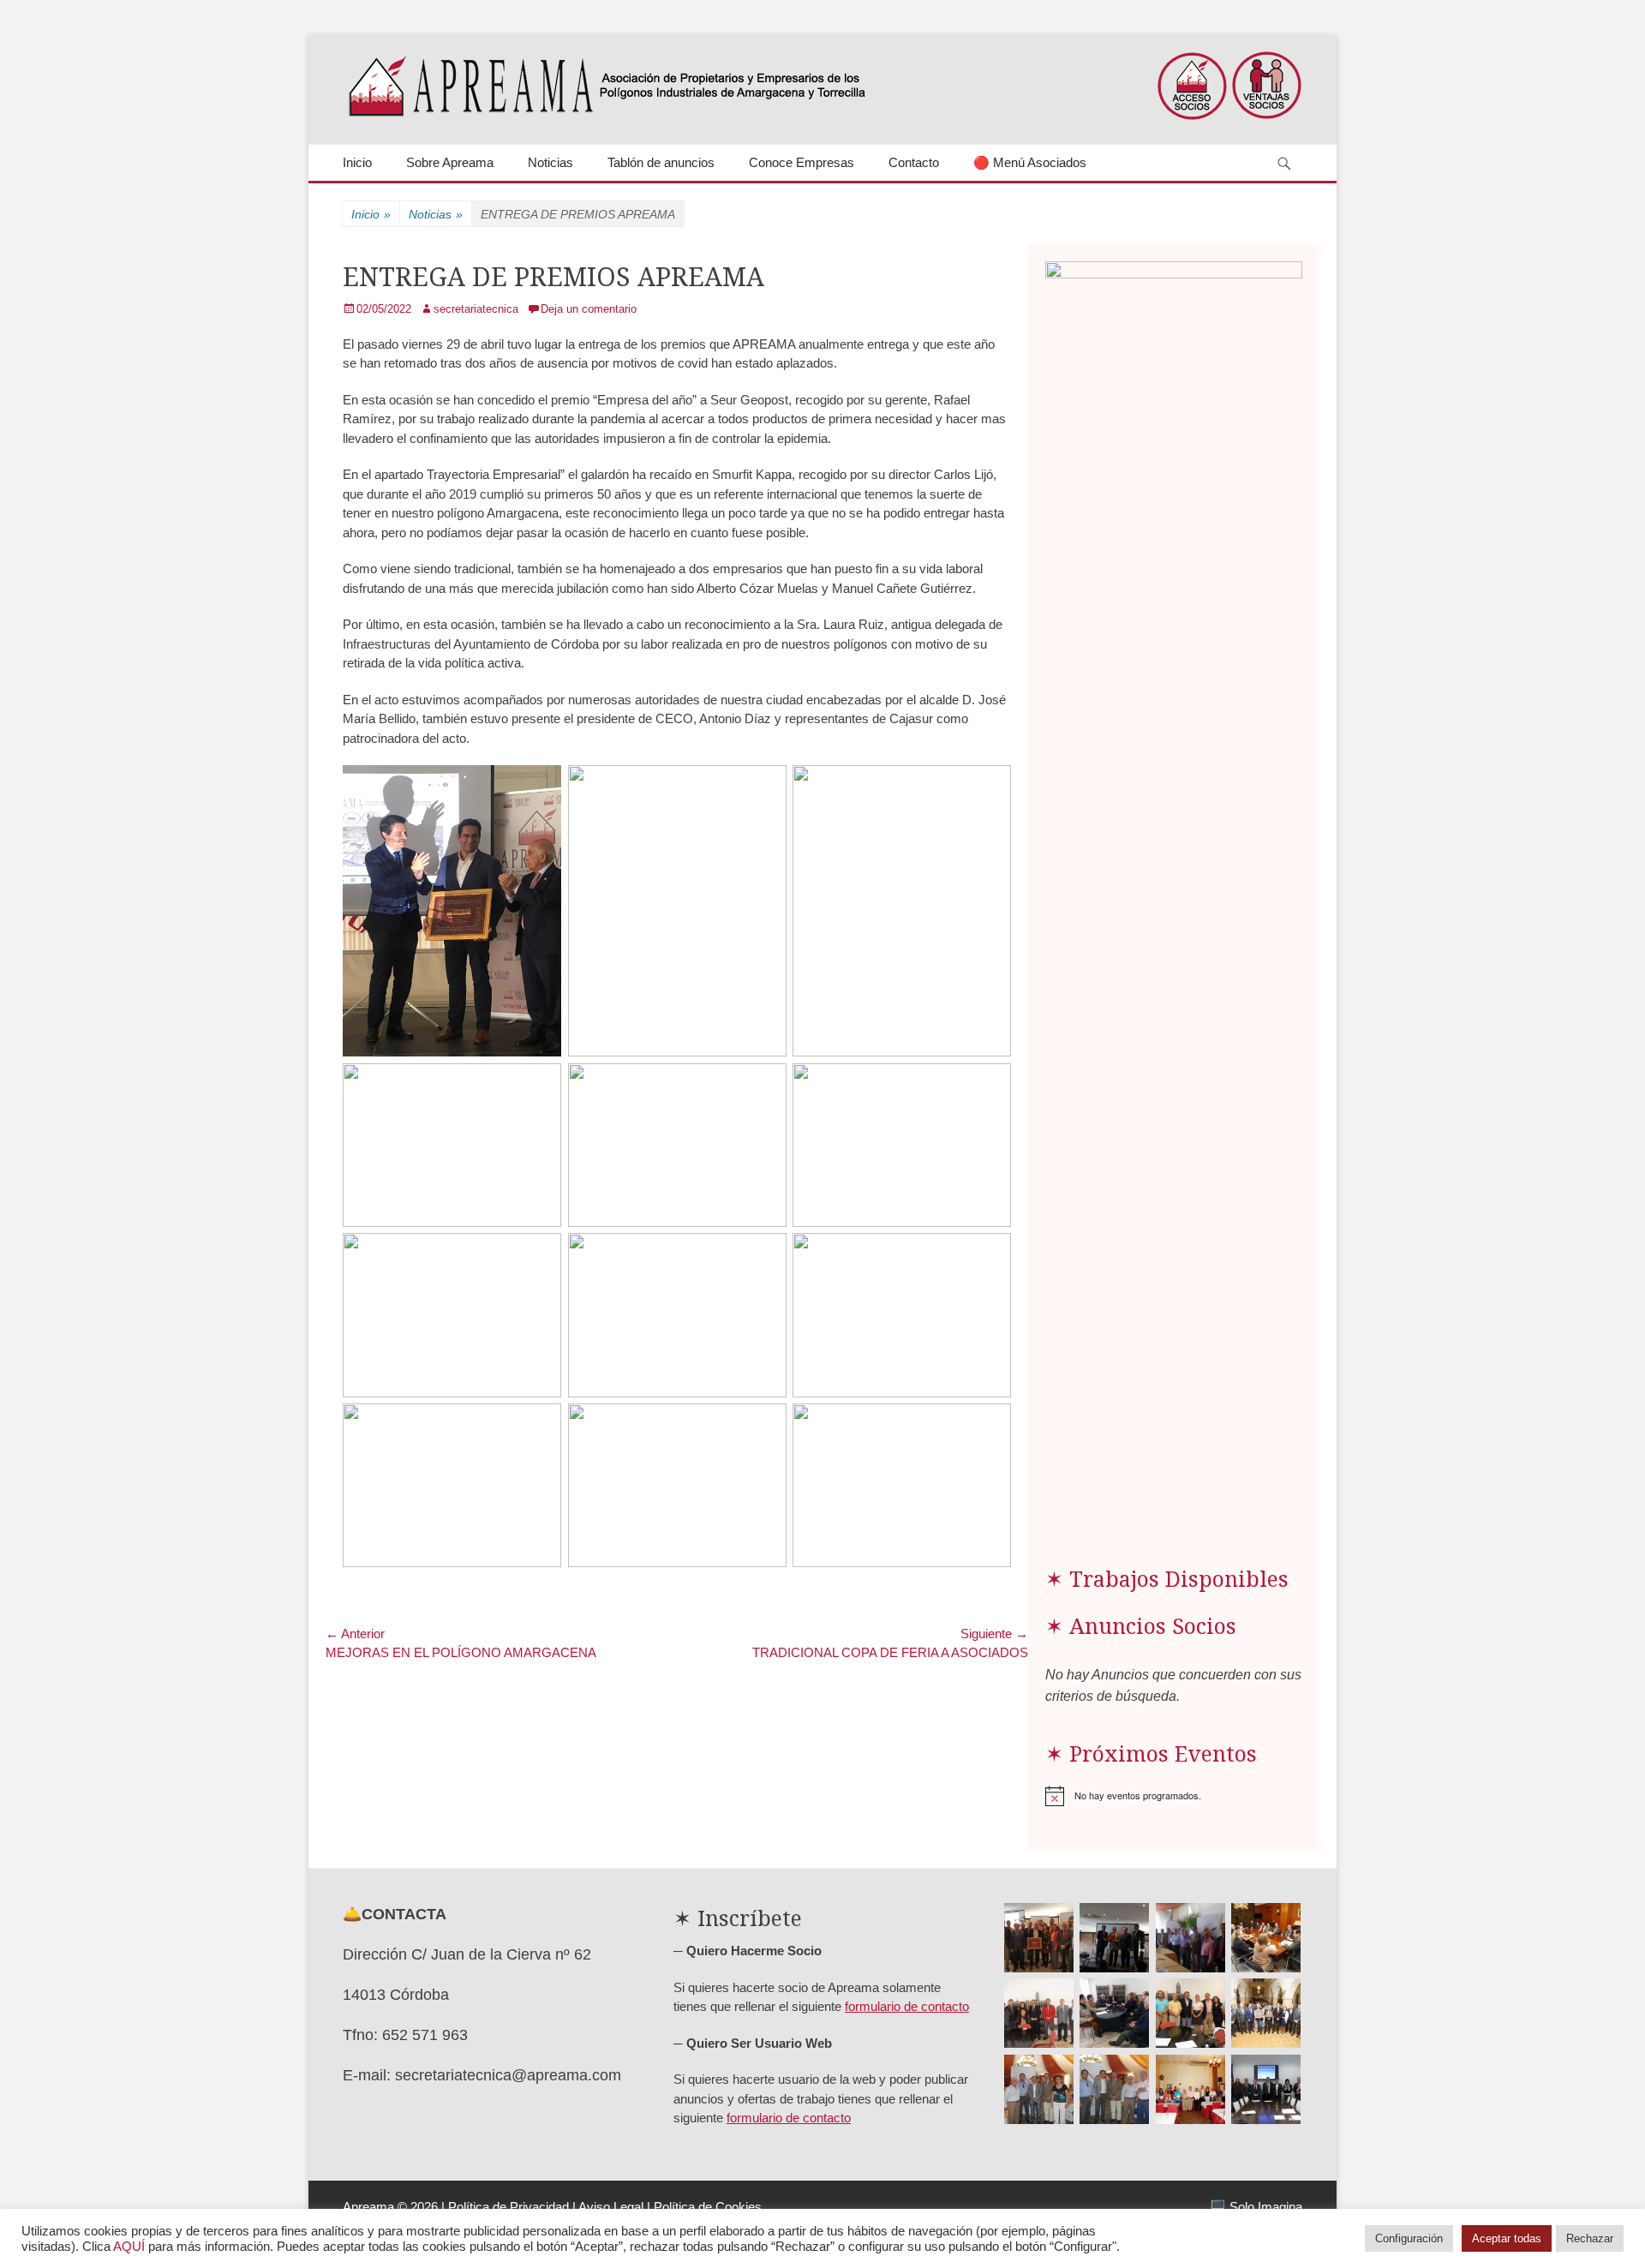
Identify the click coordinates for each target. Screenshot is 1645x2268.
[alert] (1174, 1796)
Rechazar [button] (1590, 2238)
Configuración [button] (1409, 2238)
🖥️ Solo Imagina (1256, 2207)
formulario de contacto (907, 2006)
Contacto (914, 162)
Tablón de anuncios (661, 162)
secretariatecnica (476, 309)
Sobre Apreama (450, 162)
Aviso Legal (611, 2207)
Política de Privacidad (508, 2207)
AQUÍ (129, 2247)
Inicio (357, 162)
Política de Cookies (708, 2207)
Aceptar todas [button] (1507, 2238)
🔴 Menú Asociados (1030, 162)
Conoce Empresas (802, 162)
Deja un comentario (589, 309)
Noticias (550, 162)
